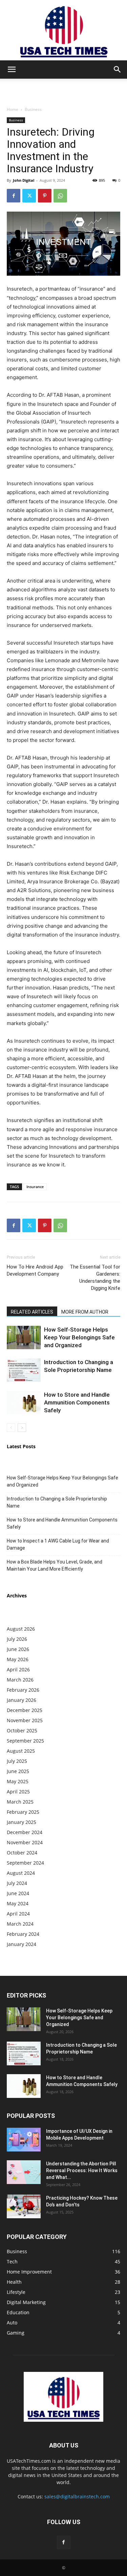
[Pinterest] (45, 196)
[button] (12, 70)
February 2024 (23, 1934)
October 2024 (22, 1853)
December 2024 (25, 1832)
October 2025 (22, 1731)
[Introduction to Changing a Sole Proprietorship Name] (24, 1370)
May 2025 (18, 1781)
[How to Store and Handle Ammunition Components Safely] (24, 1403)
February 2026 (23, 1690)
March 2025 (20, 1802)
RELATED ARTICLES (32, 1312)
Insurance (35, 1187)
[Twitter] (29, 196)
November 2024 (25, 1842)
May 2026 (18, 1659)
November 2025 (25, 1720)
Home (13, 109)
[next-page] (22, 1428)
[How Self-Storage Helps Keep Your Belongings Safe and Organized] (24, 1338)
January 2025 (22, 1822)
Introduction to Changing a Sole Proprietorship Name (57, 1502)
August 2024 (21, 1873)
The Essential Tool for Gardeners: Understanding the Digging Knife (95, 1277)
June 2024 (18, 1893)
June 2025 (18, 1771)
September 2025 (25, 1741)
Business (33, 109)
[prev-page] (11, 1428)
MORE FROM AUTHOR (85, 1312)
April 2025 (18, 1792)
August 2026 (21, 1629)
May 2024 (18, 1903)
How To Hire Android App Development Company (35, 1270)
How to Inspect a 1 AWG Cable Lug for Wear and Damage (58, 1544)
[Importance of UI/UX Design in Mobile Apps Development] (24, 2140)
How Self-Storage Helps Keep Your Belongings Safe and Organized (79, 1337)
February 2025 (23, 1812)
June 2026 (18, 1649)
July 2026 (17, 1639)
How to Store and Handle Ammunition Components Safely (77, 1402)
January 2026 (22, 1700)
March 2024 (20, 1924)
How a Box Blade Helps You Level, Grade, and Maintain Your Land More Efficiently (55, 1565)
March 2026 (20, 1680)
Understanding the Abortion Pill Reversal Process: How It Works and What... (82, 2170)
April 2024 (18, 1914)
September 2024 (25, 1863)
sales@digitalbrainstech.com (77, 2496)
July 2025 (17, 1761)
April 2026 (18, 1669)
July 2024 (17, 1883)
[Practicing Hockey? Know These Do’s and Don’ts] (24, 2206)
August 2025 (21, 1751)
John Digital (24, 180)
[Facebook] (14, 196)
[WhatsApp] (60, 196)
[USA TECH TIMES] (63, 30)
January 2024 (22, 1944)
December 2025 (25, 1710)
